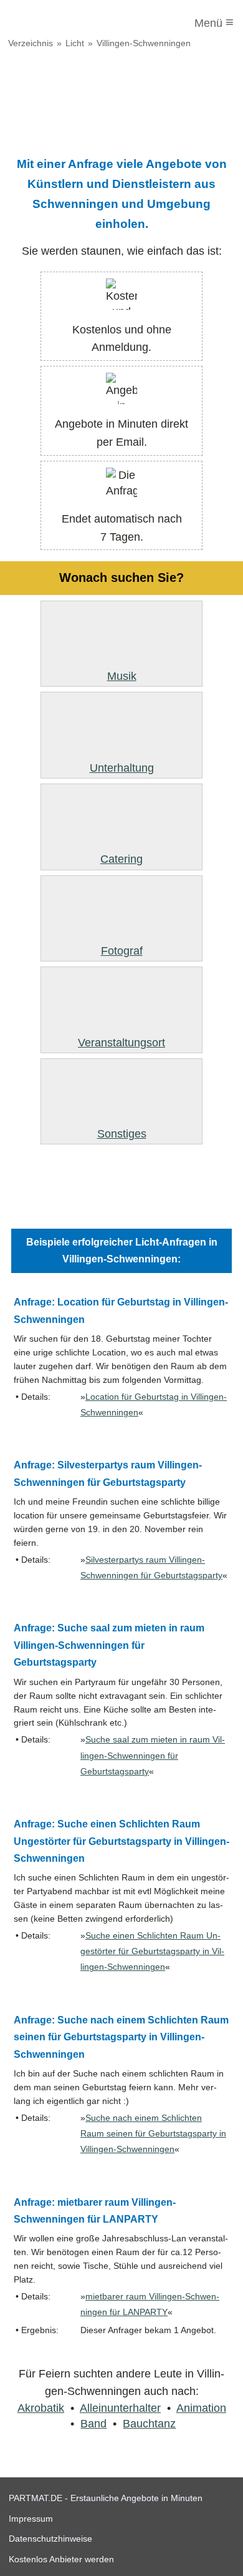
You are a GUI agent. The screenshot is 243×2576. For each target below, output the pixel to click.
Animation (201, 2408)
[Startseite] (60, 23)
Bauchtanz (149, 2424)
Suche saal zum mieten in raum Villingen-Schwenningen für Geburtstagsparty (153, 1755)
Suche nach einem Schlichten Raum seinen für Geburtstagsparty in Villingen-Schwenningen (153, 2134)
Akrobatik (41, 2408)
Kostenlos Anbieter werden (61, 2559)
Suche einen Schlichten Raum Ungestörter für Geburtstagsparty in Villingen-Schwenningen (152, 1951)
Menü (214, 22)
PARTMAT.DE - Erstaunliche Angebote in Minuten (106, 2498)
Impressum (31, 2519)
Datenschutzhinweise (50, 2539)
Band (93, 2424)
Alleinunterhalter (120, 2408)
